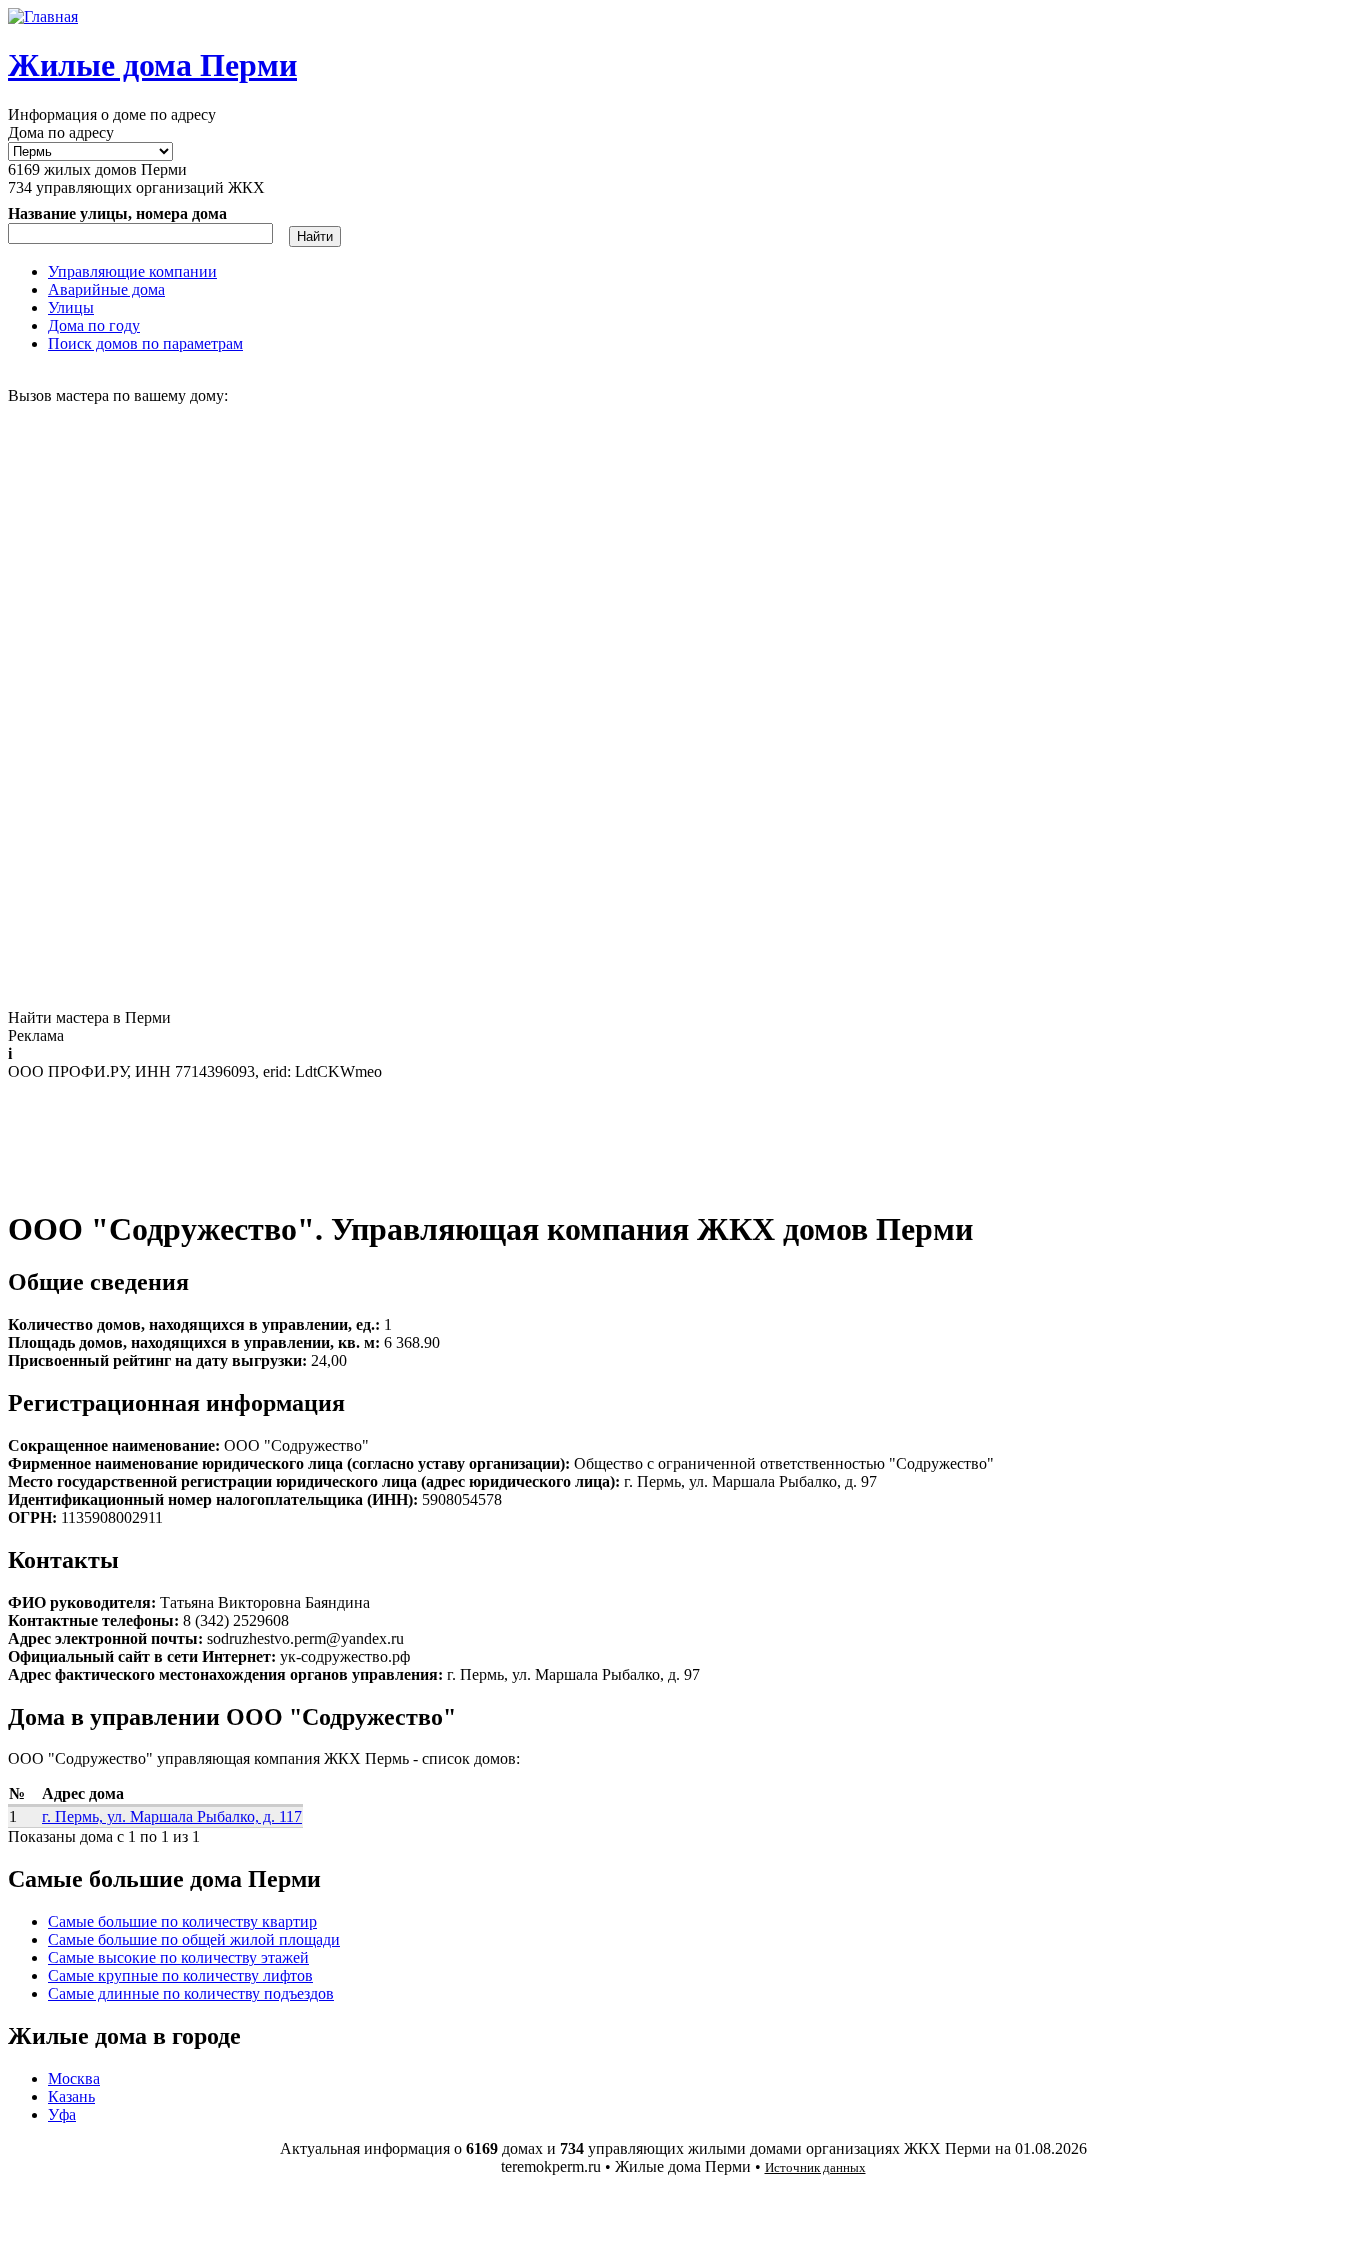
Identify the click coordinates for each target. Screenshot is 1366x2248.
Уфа (62, 2114)
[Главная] (43, 16)
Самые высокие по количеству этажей (178, 1957)
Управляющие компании (132, 271)
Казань (71, 2096)
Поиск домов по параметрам (145, 343)
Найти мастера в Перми (89, 1017)
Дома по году (94, 325)
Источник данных (815, 2167)
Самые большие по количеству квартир (182, 1921)
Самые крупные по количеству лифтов (180, 1975)
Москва (74, 2078)
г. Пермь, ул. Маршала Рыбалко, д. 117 (172, 1816)
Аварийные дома (106, 289)
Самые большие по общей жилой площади (194, 1939)
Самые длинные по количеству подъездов (191, 1993)
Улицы (71, 307)
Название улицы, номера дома (117, 213)
